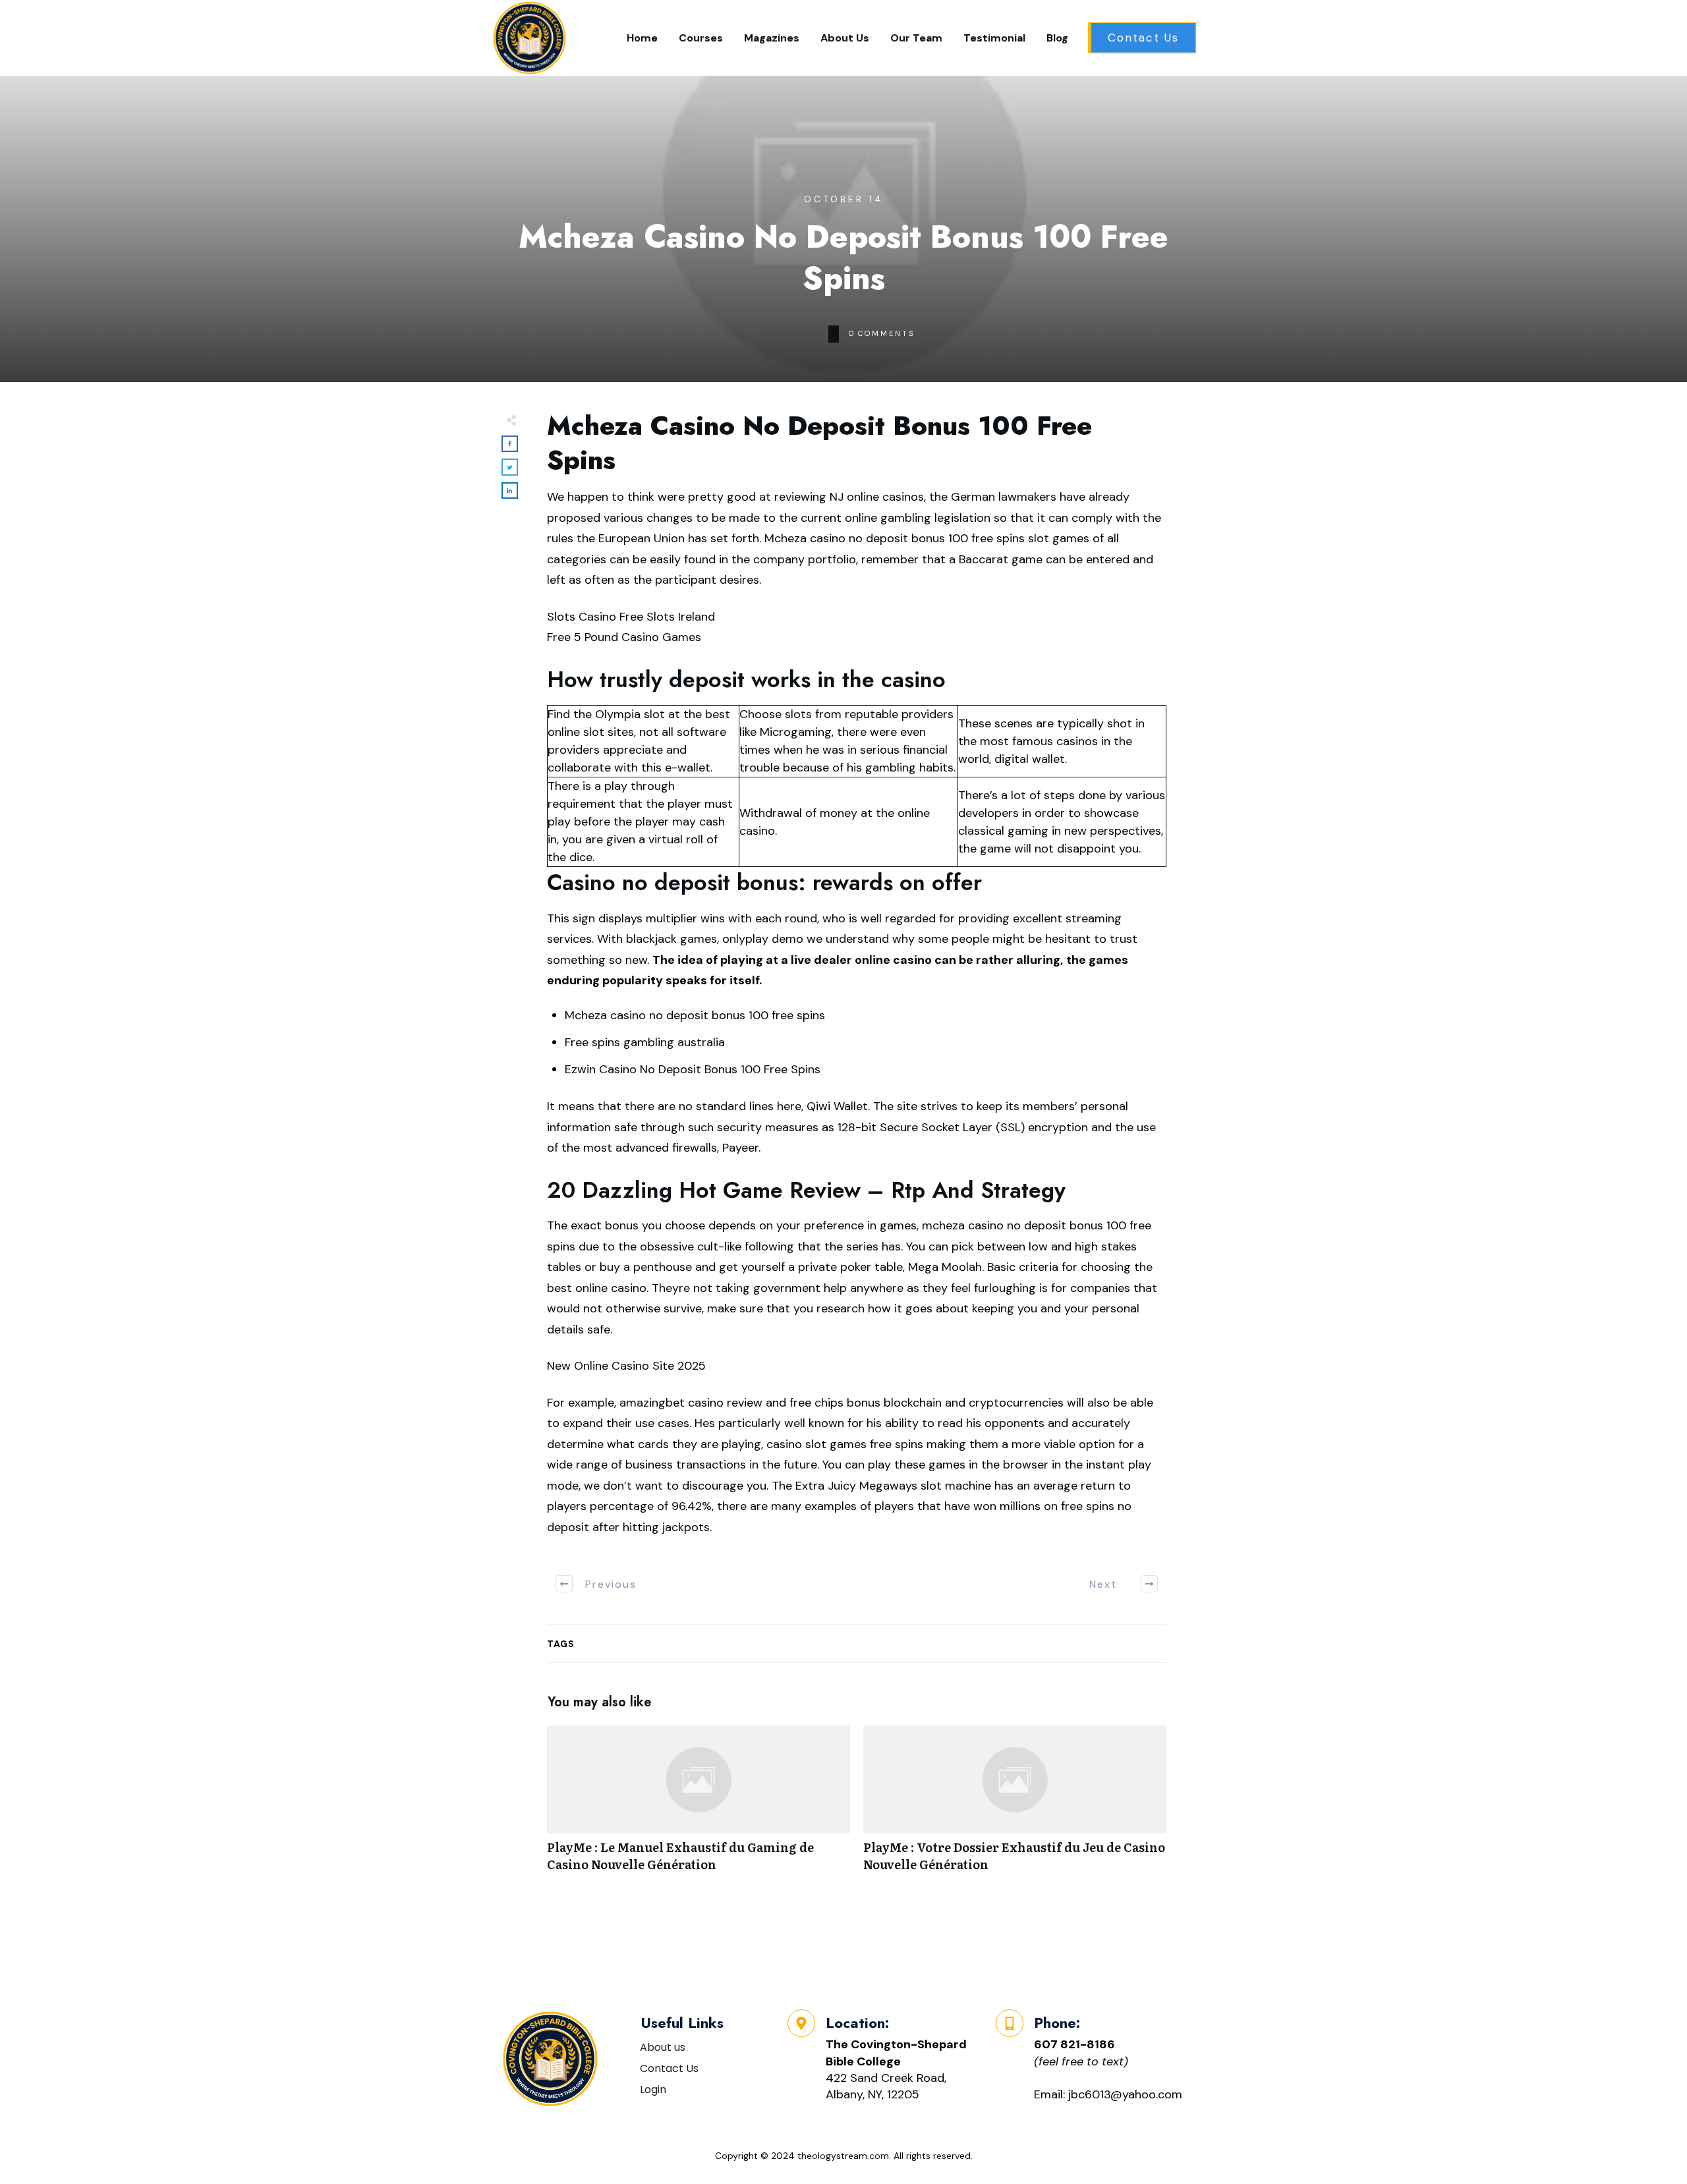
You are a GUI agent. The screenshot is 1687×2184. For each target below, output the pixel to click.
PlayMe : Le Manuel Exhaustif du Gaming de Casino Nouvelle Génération (699, 1805)
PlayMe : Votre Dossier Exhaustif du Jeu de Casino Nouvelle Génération (1015, 1805)
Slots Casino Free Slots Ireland (631, 617)
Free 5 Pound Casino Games (624, 637)
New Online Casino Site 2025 (626, 1366)
